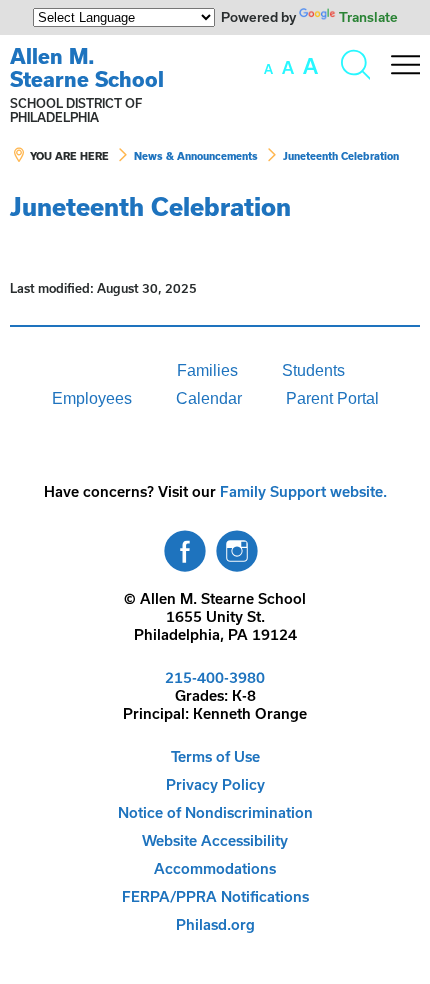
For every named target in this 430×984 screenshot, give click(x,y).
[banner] (215, 114)
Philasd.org (215, 924)
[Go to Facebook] (185, 546)
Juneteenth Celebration (341, 156)
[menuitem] (87, 371)
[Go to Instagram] (237, 546)
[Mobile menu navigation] (405, 65)
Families (207, 370)
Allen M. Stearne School (87, 67)
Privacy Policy (215, 784)
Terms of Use (215, 756)
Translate (368, 17)
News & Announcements (196, 156)
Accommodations (215, 868)
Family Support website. (303, 491)
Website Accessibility (215, 840)
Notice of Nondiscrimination (215, 812)
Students (313, 370)
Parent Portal (332, 398)
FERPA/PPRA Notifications (215, 896)
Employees (92, 398)
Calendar (209, 398)
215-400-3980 (215, 677)
